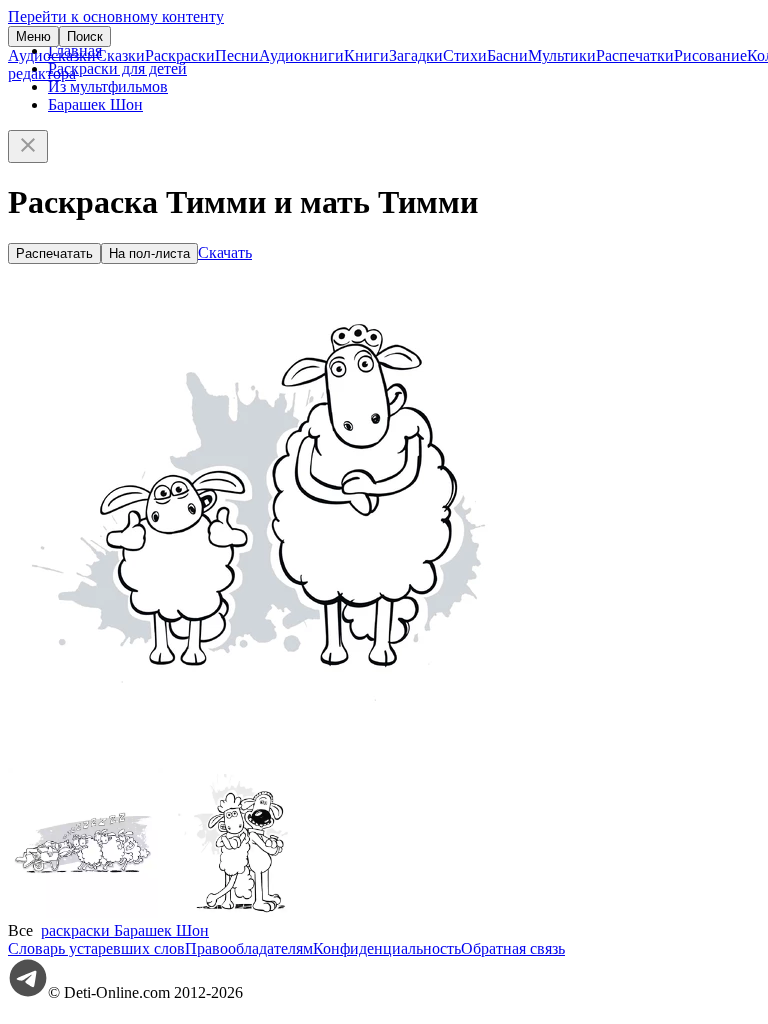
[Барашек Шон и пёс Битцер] (233, 912)
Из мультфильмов (108, 86)
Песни (237, 55)
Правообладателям (249, 948)
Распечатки (635, 55)
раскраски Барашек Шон (125, 930)
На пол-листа (149, 253)
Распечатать (54, 253)
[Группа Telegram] (28, 992)
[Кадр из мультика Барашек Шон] (83, 912)
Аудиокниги (301, 55)
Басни (507, 55)
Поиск (85, 36)
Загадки (416, 55)
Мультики (562, 55)
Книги (366, 55)
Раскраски (180, 55)
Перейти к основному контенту (116, 16)
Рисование (710, 55)
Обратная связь (513, 948)
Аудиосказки (52, 55)
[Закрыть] (28, 146)
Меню (33, 36)
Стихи (465, 55)
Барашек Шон (95, 104)
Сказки (120, 55)
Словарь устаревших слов (96, 948)
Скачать (225, 252)
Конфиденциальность (387, 948)
